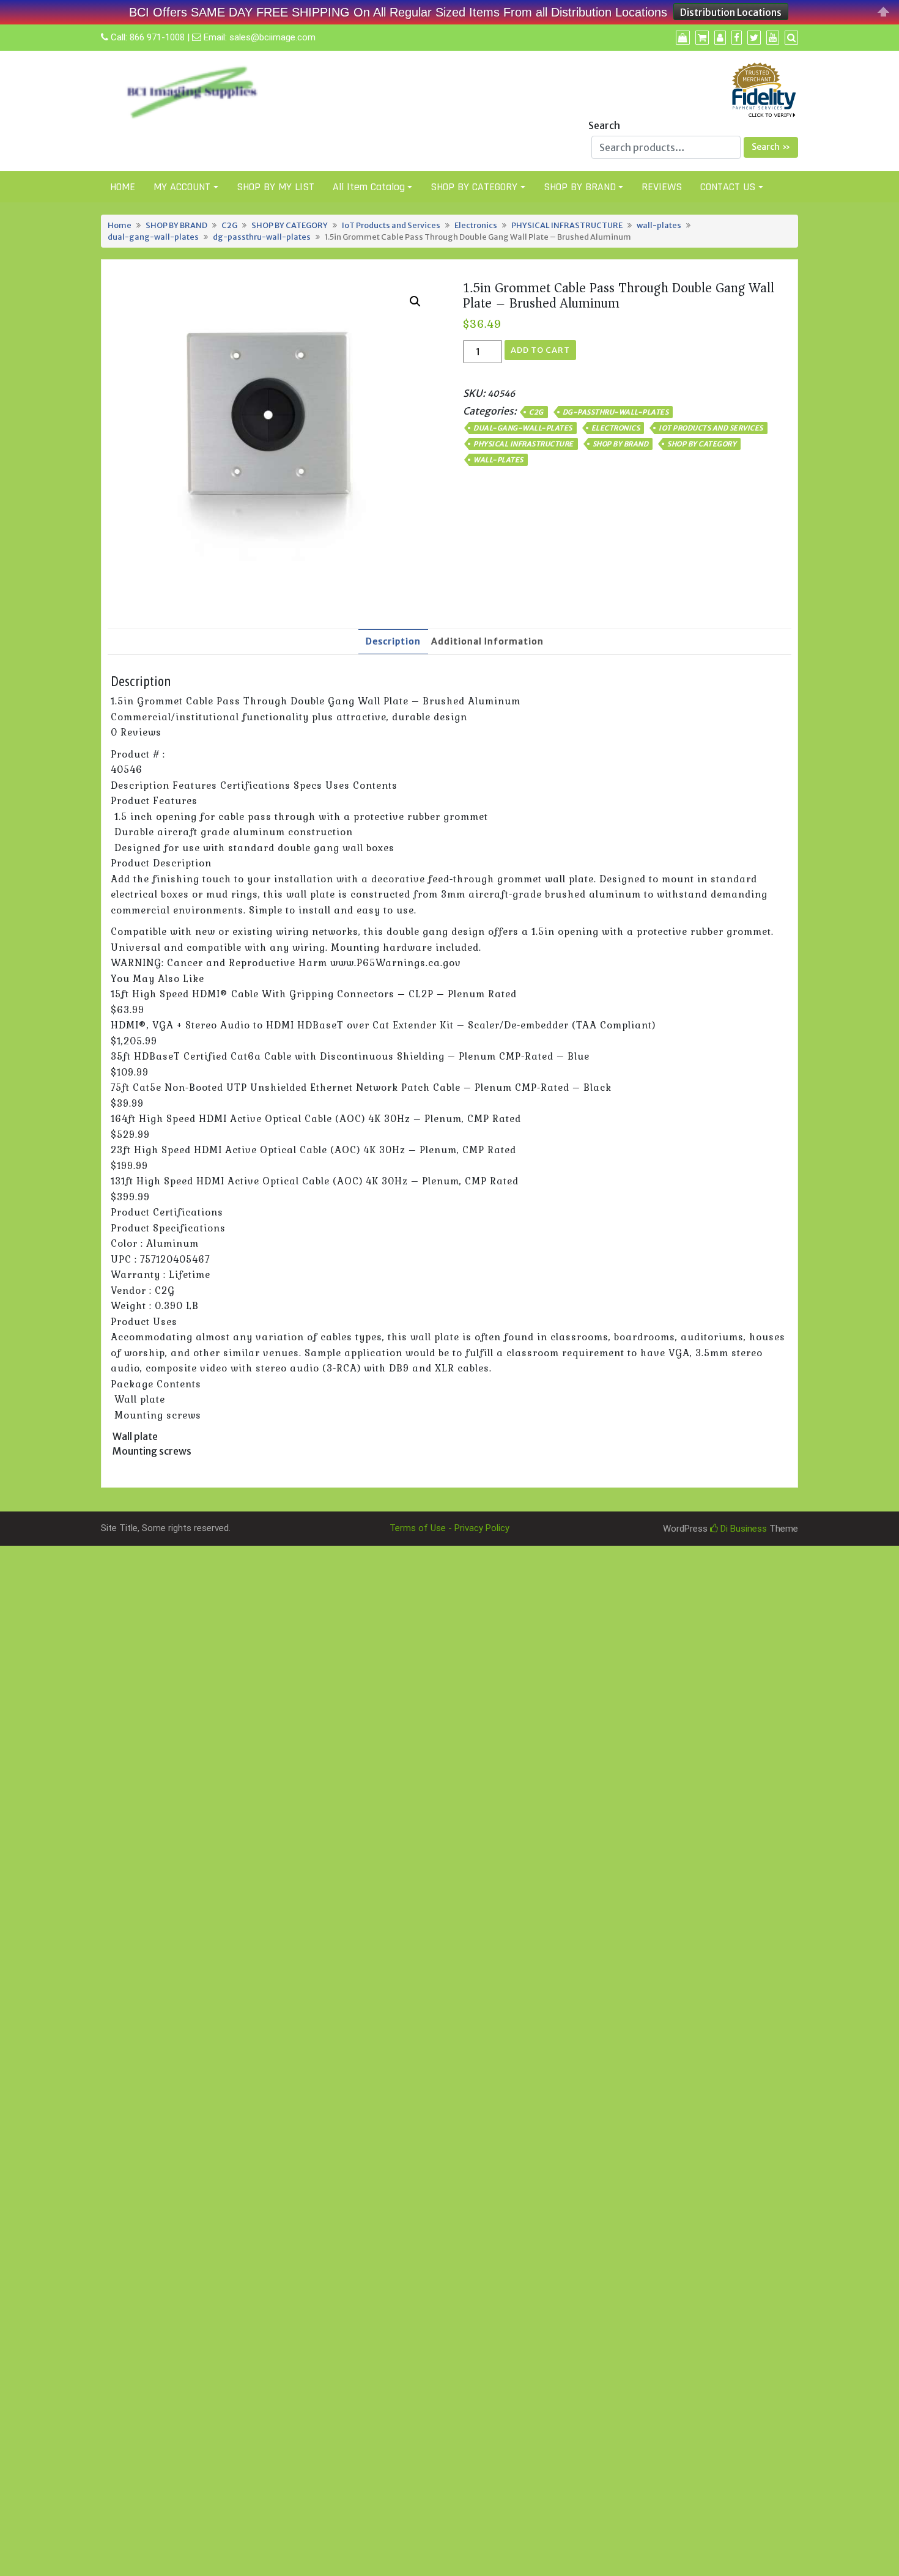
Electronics (476, 225)
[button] (415, 301)
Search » (771, 147)
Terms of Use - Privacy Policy (449, 1528)
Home (120, 225)
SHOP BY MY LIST (276, 187)
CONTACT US (728, 187)
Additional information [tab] (487, 641)
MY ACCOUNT (182, 187)
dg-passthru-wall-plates (262, 237)
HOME (123, 187)
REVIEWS (662, 187)
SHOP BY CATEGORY (474, 187)
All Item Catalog (369, 187)
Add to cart (540, 350)
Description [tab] (393, 641)
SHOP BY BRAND (580, 187)
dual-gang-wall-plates (153, 237)
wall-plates (659, 225)
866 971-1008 (157, 37)
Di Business (742, 1529)
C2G (229, 225)
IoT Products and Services (391, 225)
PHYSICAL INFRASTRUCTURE (567, 225)
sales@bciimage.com (272, 37)
